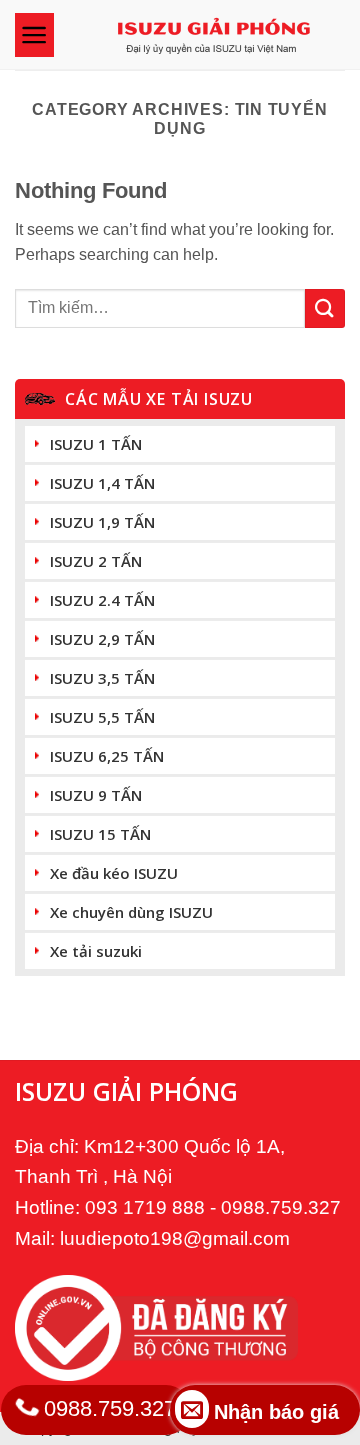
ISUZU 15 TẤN (100, 834)
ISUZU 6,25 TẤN (107, 756)
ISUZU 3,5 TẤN (102, 678)
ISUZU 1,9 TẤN (102, 522)
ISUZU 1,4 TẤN (102, 483)
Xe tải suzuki (96, 951)
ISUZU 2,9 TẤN (102, 639)
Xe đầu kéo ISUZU (114, 873)
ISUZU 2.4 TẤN (102, 600)
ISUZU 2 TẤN (96, 561)
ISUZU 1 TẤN (96, 444)
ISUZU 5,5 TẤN (102, 717)
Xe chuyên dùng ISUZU (131, 912)
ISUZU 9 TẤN (96, 795)
